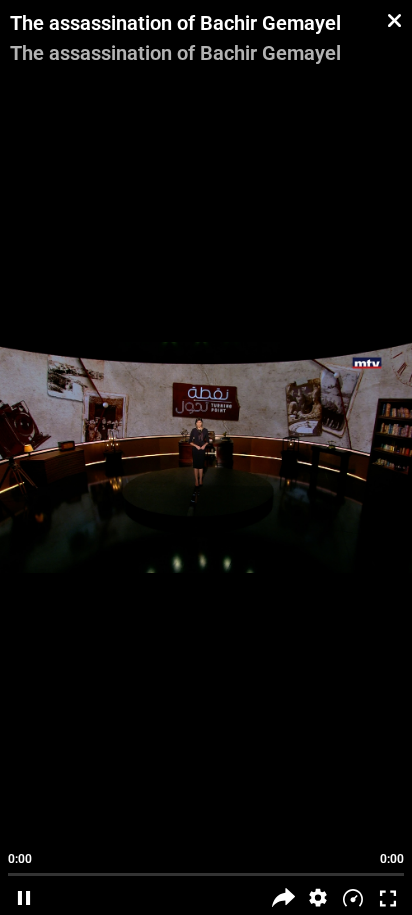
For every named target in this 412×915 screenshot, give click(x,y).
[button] (318, 897)
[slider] (206, 865)
